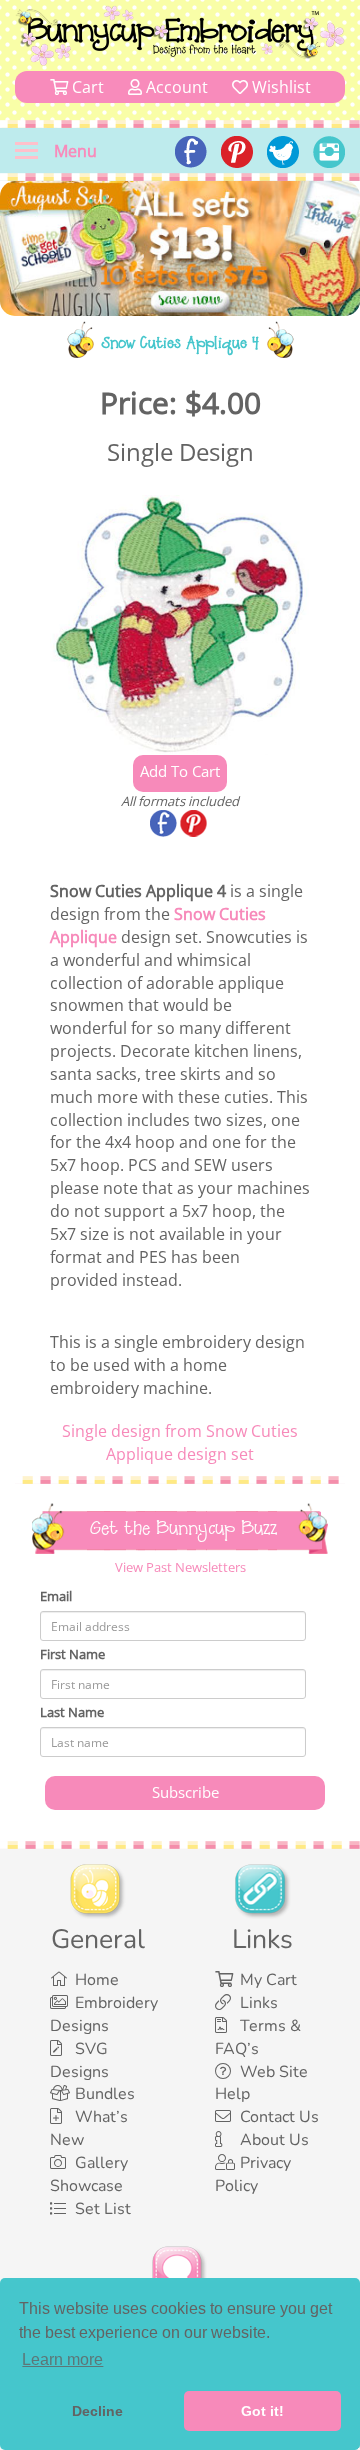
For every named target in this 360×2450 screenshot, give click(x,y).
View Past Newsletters (180, 1567)
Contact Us (279, 2117)
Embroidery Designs (104, 2014)
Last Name (72, 1712)
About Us (274, 2140)
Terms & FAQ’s (258, 2037)
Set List (103, 2209)
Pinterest (195, 825)
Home (97, 1980)
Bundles (105, 2094)
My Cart (268, 1980)
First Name (72, 1654)
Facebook (165, 825)
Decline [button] (97, 2411)
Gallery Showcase (89, 2174)
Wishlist (279, 87)
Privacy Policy (253, 2174)
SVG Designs (79, 2060)
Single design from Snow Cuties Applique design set (180, 1442)
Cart (86, 87)
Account (175, 87)
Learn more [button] (62, 2359)
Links (259, 2003)
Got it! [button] (262, 2411)
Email (56, 1596)
